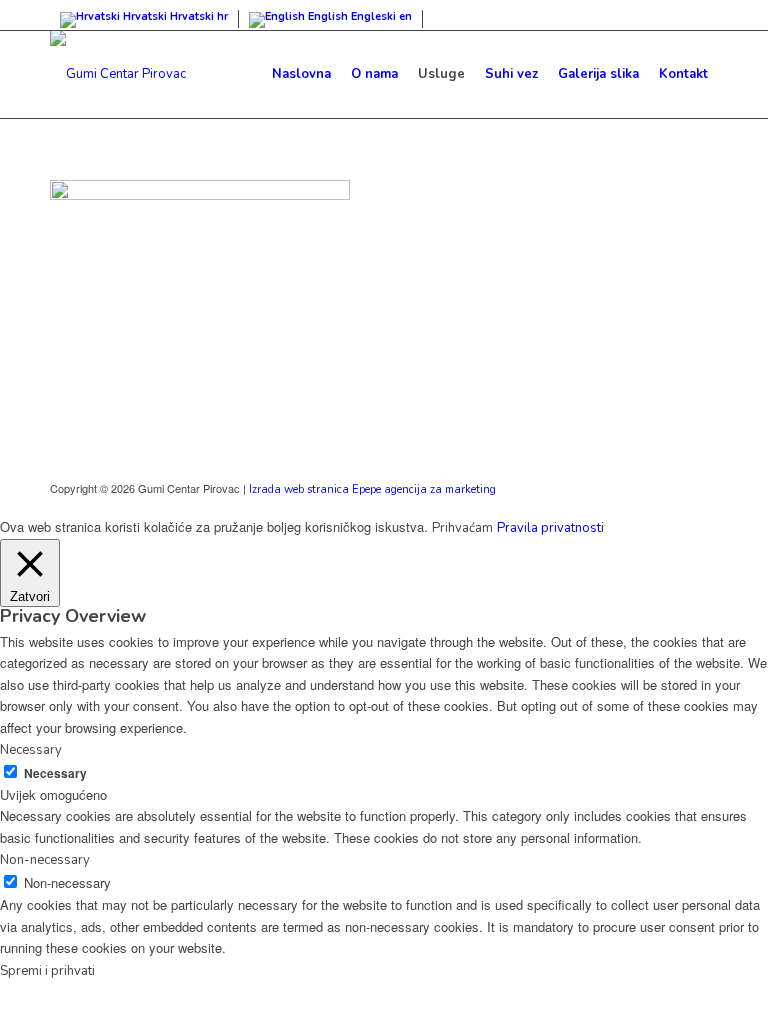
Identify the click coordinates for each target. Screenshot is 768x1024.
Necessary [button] (31, 750)
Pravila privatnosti (550, 528)
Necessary (55, 773)
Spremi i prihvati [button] (47, 971)
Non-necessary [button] (45, 860)
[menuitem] (301, 74)
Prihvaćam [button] (462, 528)
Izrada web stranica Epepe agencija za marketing (372, 489)
